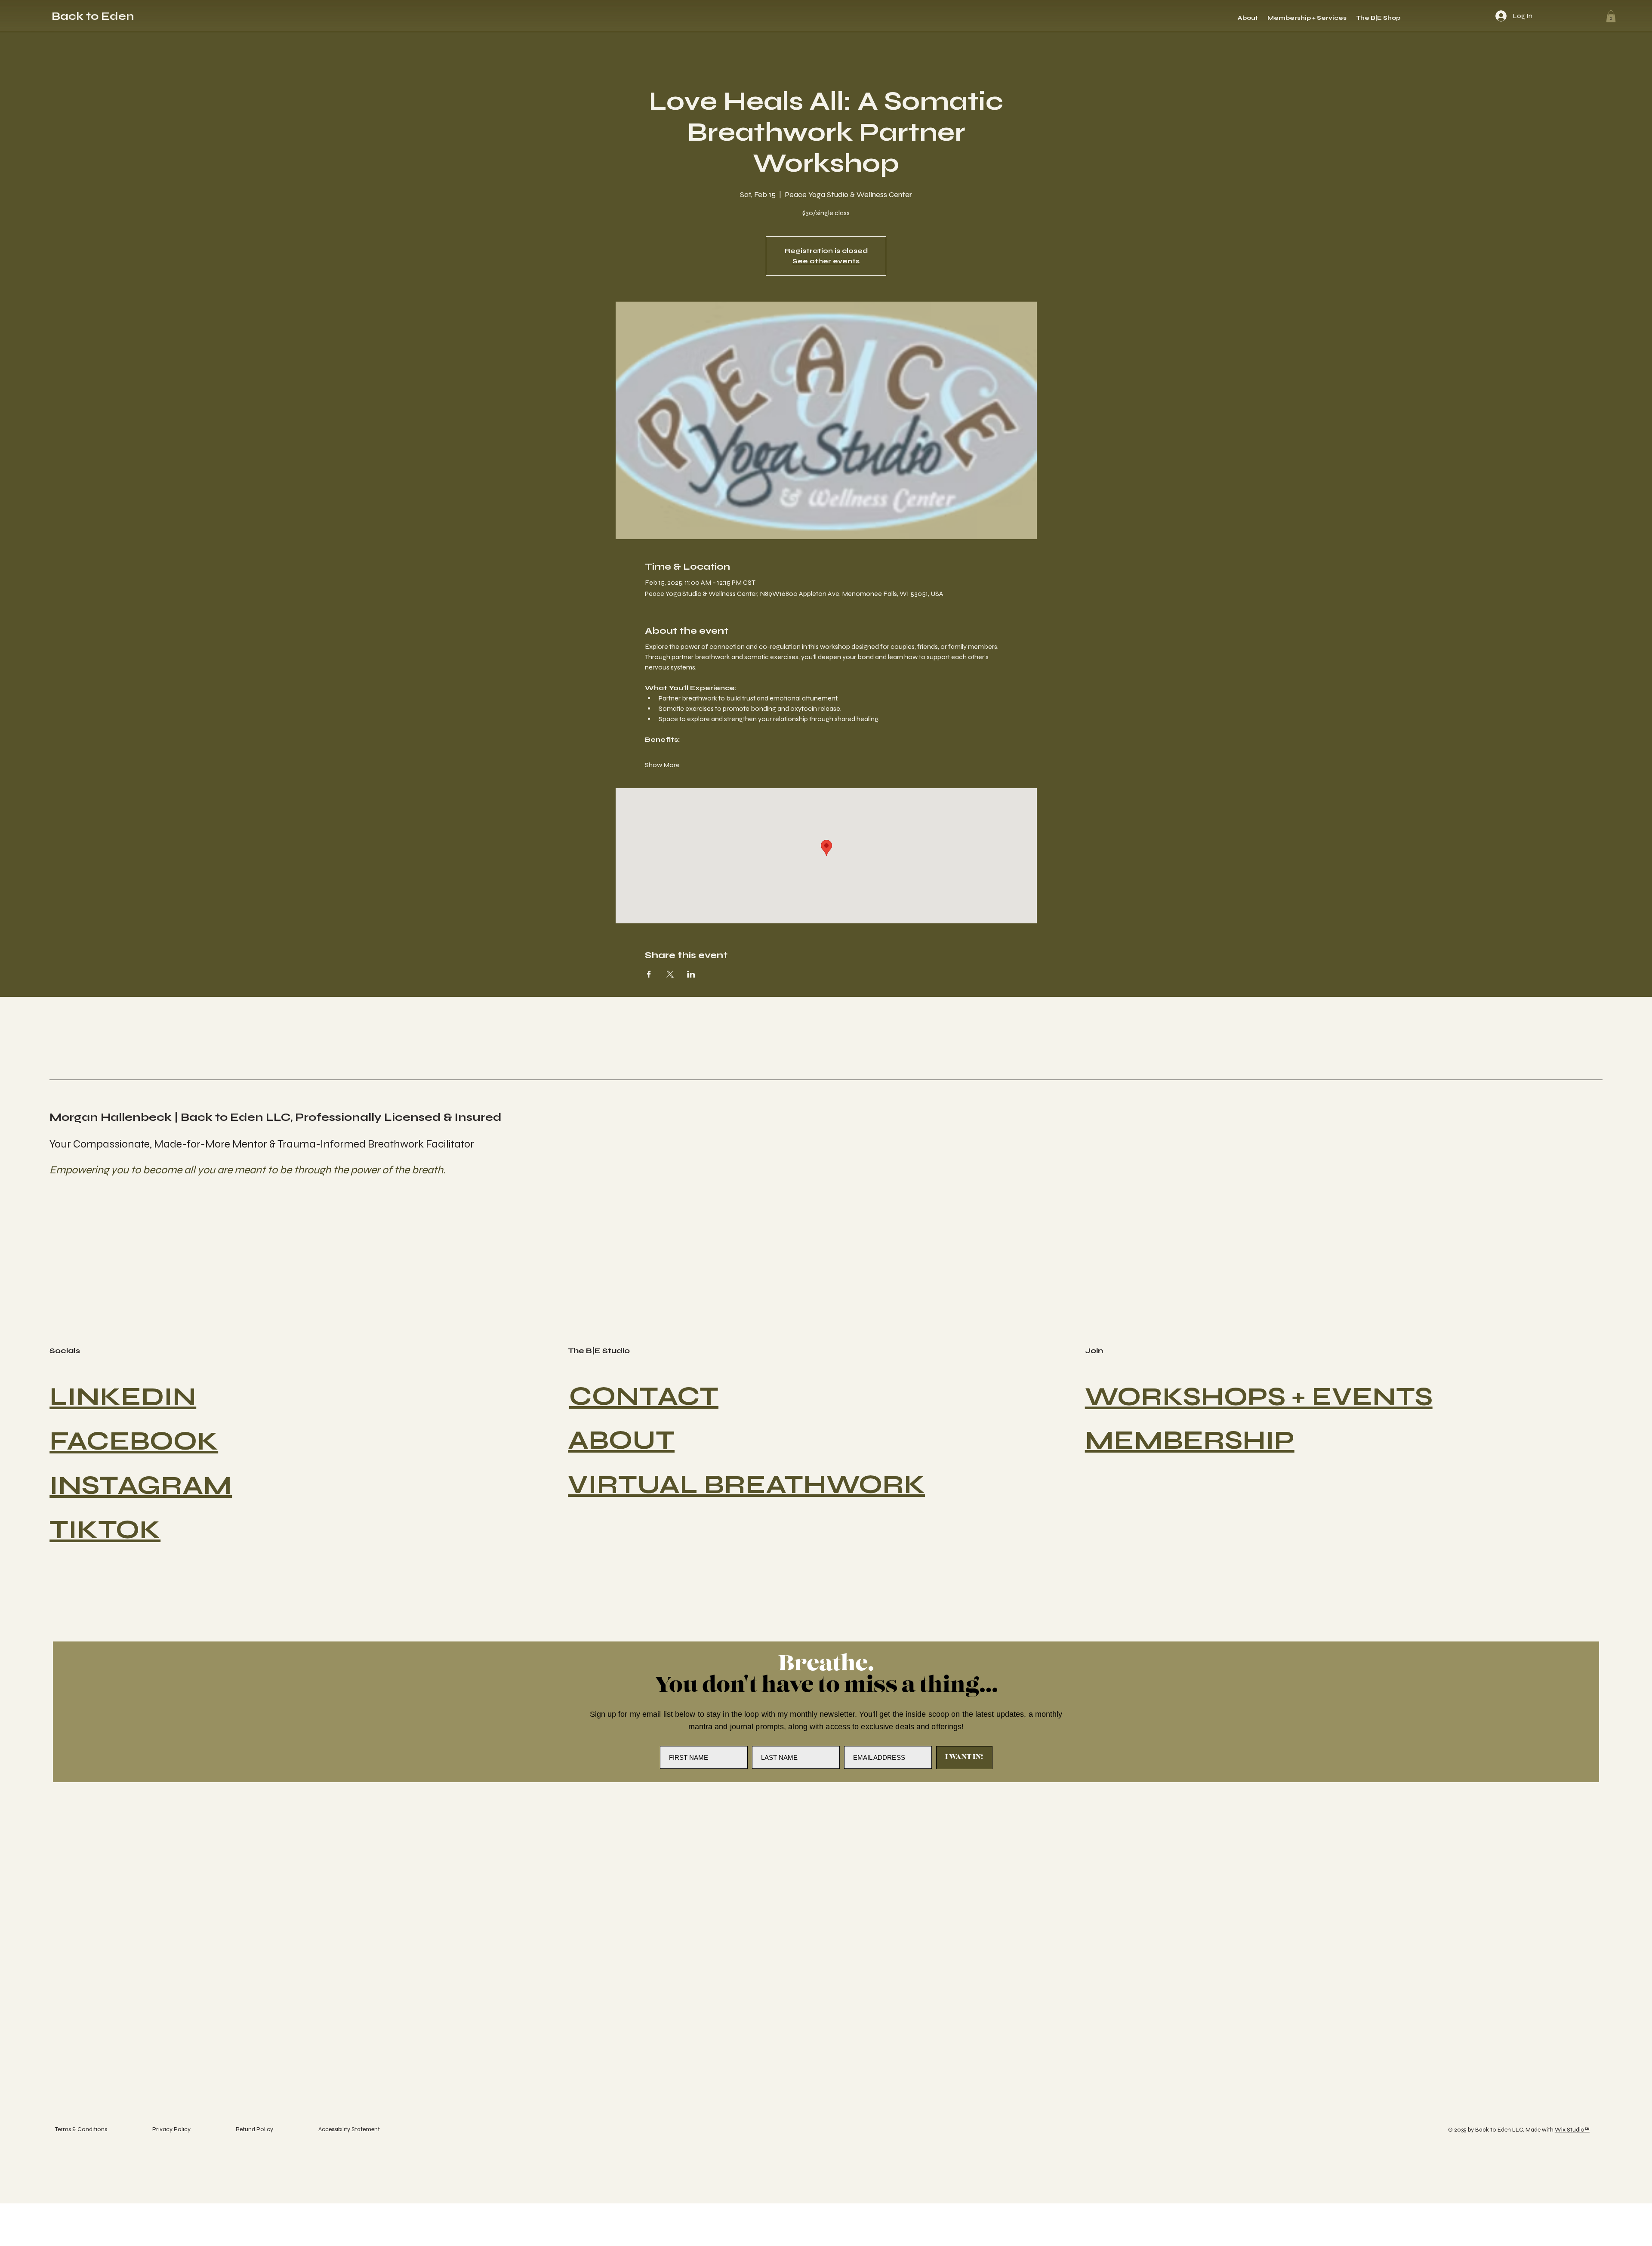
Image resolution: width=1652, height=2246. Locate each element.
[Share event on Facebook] (649, 974)
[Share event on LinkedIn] (691, 974)
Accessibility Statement (349, 2129)
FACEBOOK (134, 1441)
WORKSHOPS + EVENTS (1259, 1397)
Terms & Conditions (81, 2129)
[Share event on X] (670, 974)
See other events (826, 261)
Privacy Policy (171, 2129)
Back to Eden (93, 16)
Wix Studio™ (1572, 2130)
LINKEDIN (123, 1397)
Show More (662, 765)
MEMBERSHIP (1190, 1440)
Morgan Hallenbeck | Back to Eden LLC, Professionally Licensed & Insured (276, 1117)
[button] (1611, 16)
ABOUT (621, 1440)
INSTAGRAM (141, 1486)
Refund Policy (254, 2129)
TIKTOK (105, 1530)
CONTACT (644, 1396)
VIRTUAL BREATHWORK (746, 1485)
